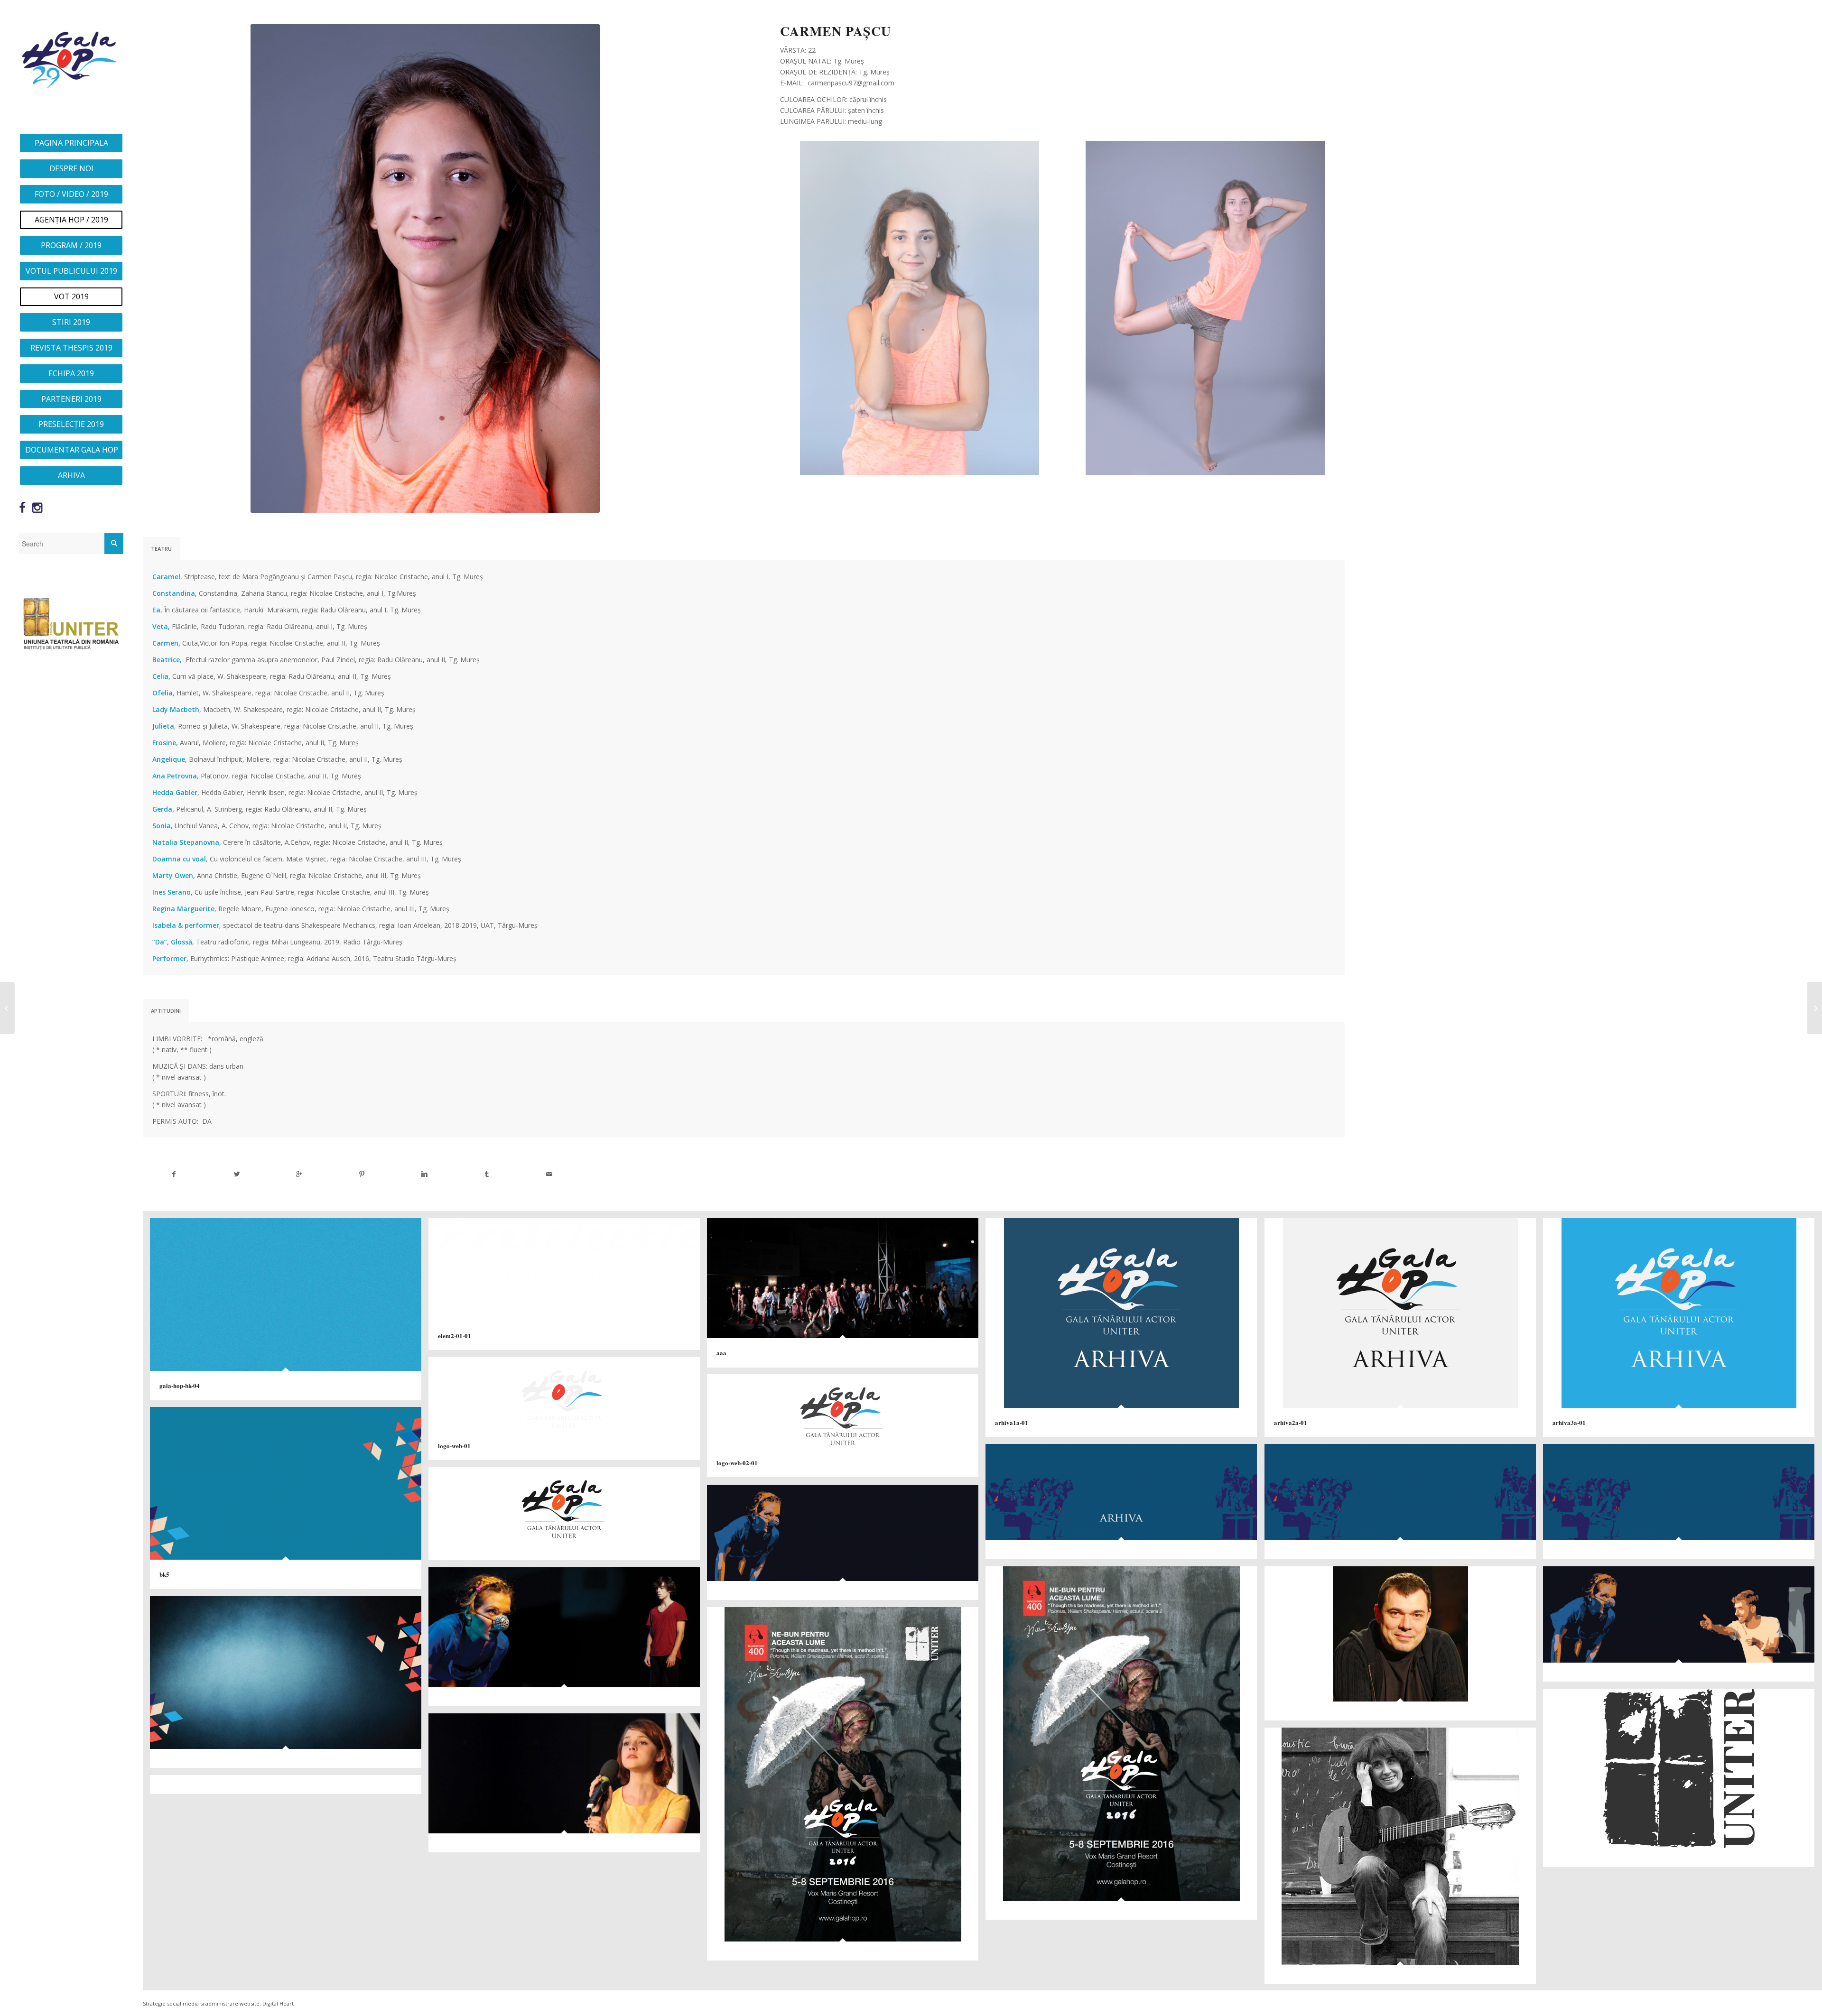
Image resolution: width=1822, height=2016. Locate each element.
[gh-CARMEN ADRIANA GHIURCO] (7, 1008)
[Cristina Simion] (1815, 1008)
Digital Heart (278, 2003)
